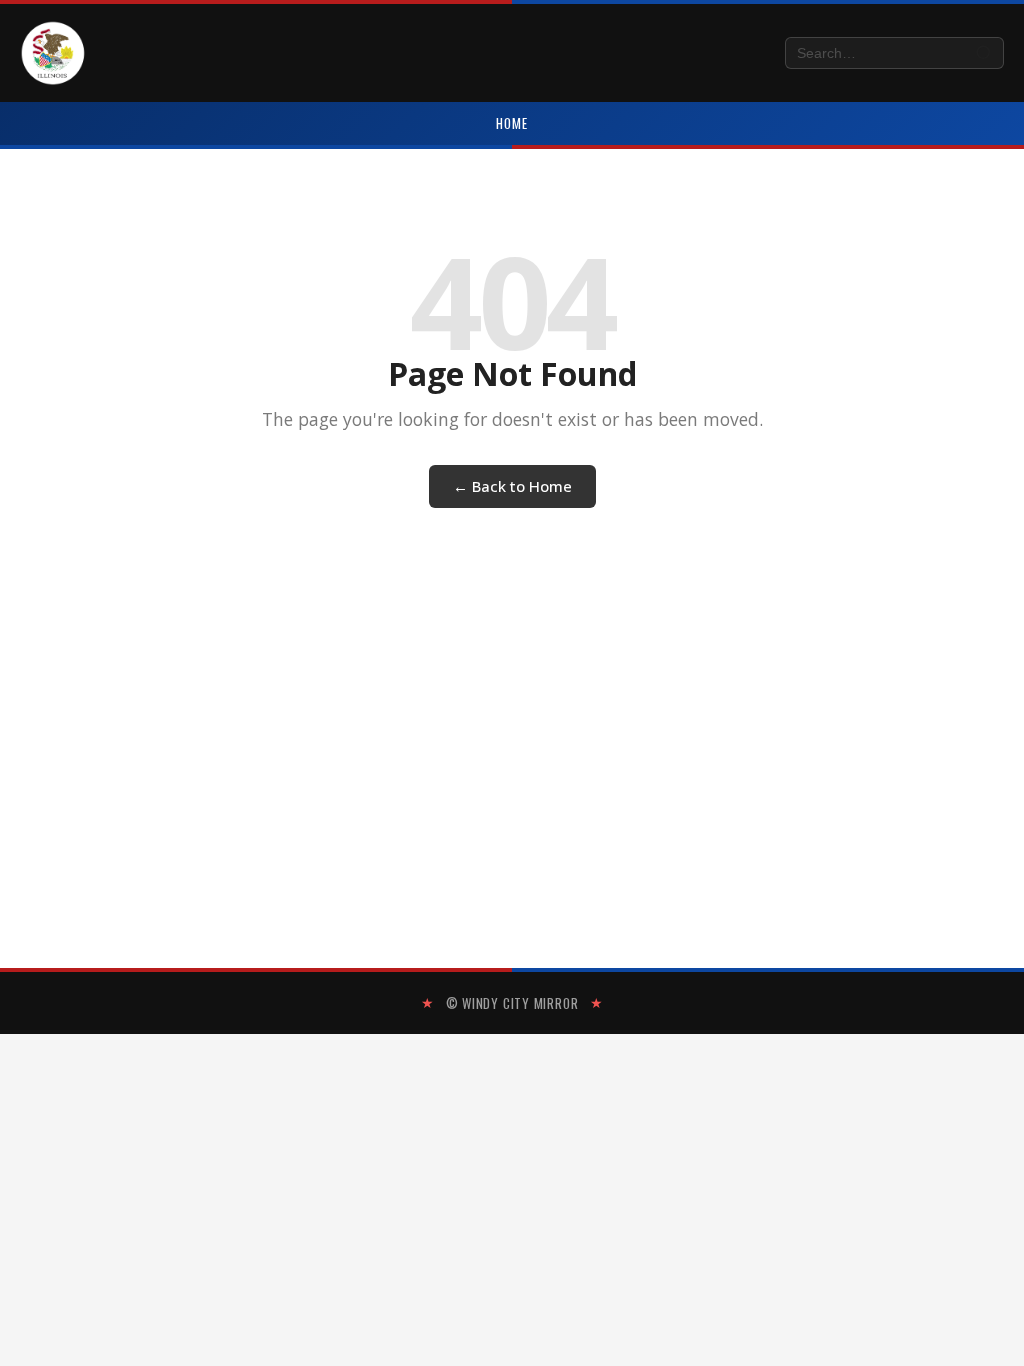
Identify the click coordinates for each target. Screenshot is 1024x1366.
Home (512, 123)
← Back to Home (512, 486)
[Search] (984, 53)
